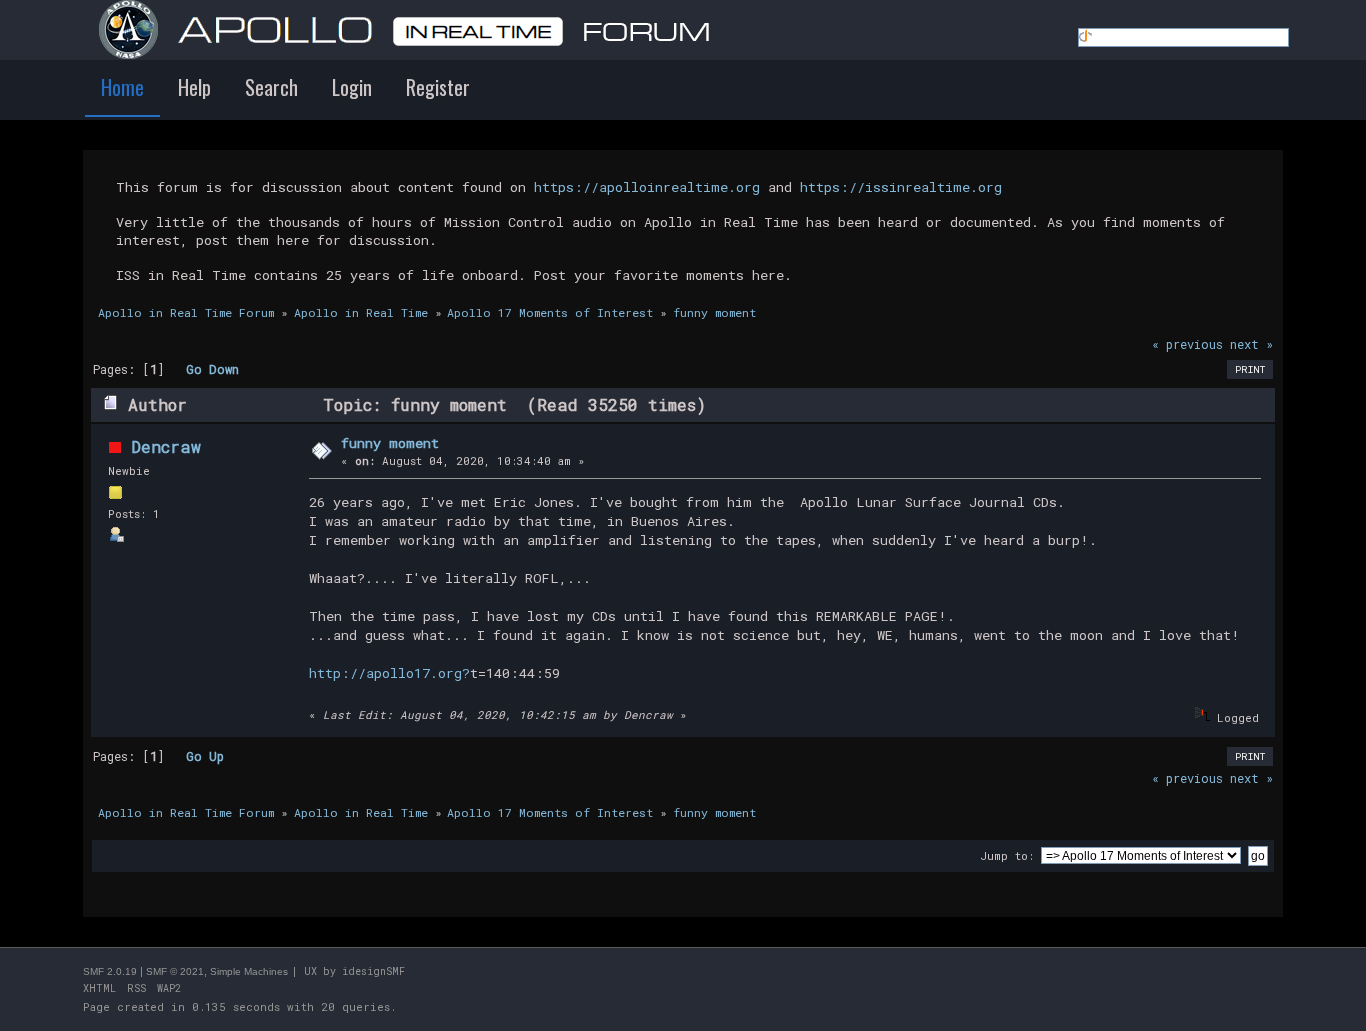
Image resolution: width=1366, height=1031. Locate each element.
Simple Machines (249, 971)
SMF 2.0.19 (110, 971)
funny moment (390, 443)
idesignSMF (373, 971)
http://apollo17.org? (389, 673)
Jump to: (1007, 855)
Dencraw (166, 446)
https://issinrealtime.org (901, 187)
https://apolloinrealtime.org (647, 187)
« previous (1187, 344)
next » (1251, 344)
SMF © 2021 (175, 971)
